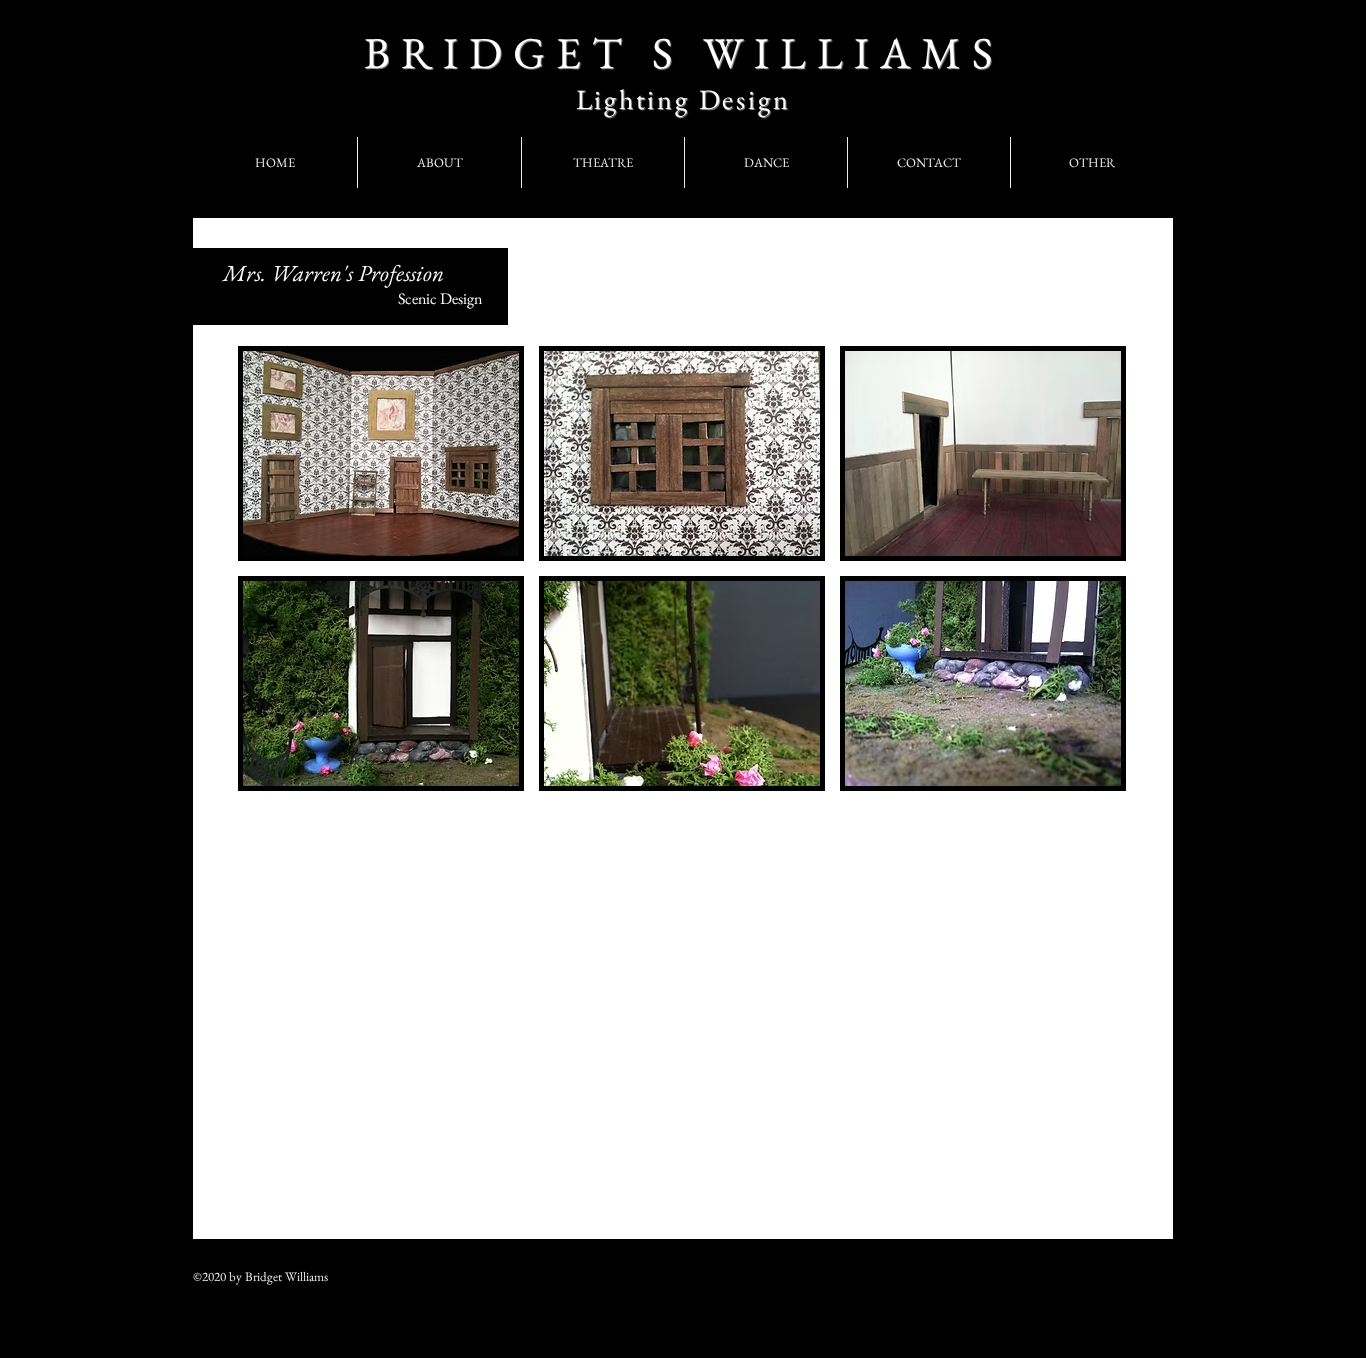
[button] (381, 453)
